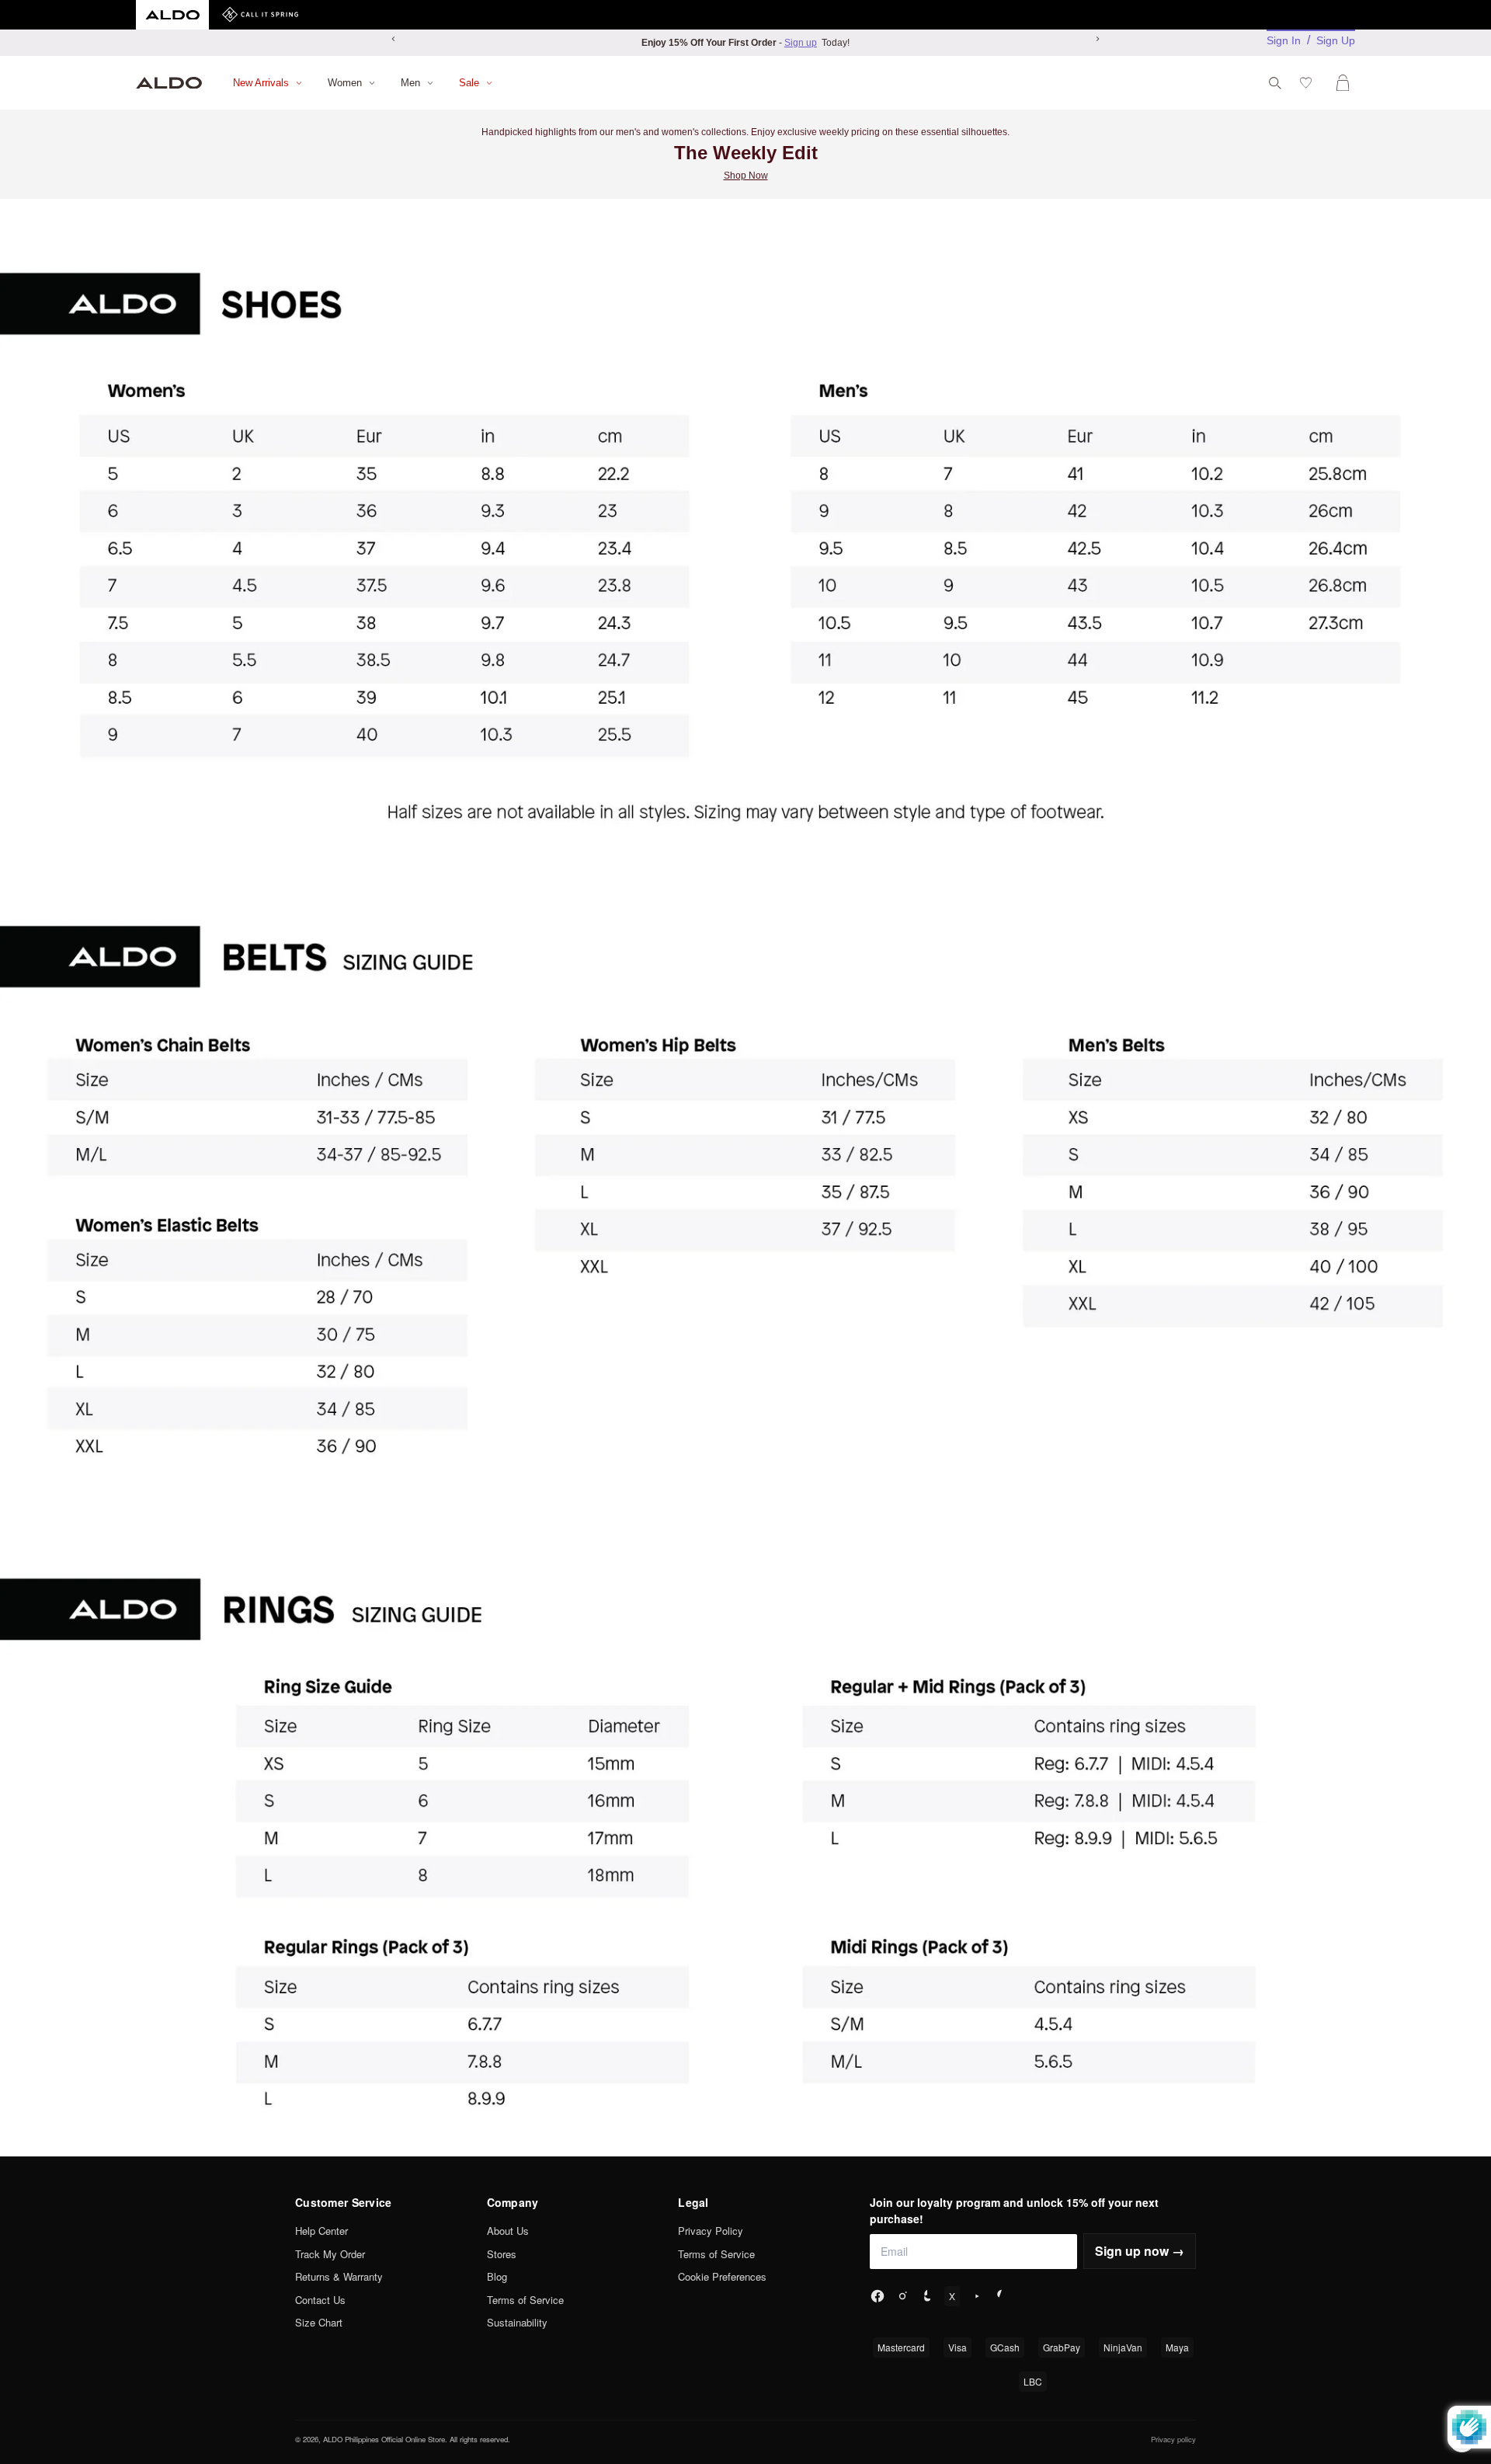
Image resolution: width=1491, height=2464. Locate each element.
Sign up (801, 43)
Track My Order (330, 2254)
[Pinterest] (1002, 2296)
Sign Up (1336, 40)
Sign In (1284, 40)
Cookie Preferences (722, 2276)
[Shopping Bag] (1346, 83)
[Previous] (394, 39)
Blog (497, 2276)
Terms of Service (525, 2300)
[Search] (1275, 83)
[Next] (1097, 39)
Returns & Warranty (339, 2276)
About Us (508, 2231)
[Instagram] (902, 2296)
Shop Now (746, 176)
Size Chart (319, 2322)
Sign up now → (1140, 2251)
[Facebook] (878, 2296)
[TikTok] (927, 2296)
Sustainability (517, 2322)
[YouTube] (977, 2296)
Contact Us (320, 2300)
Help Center (321, 2231)
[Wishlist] (1309, 83)
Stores (502, 2254)
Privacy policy (1173, 2439)
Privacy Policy (711, 2231)
